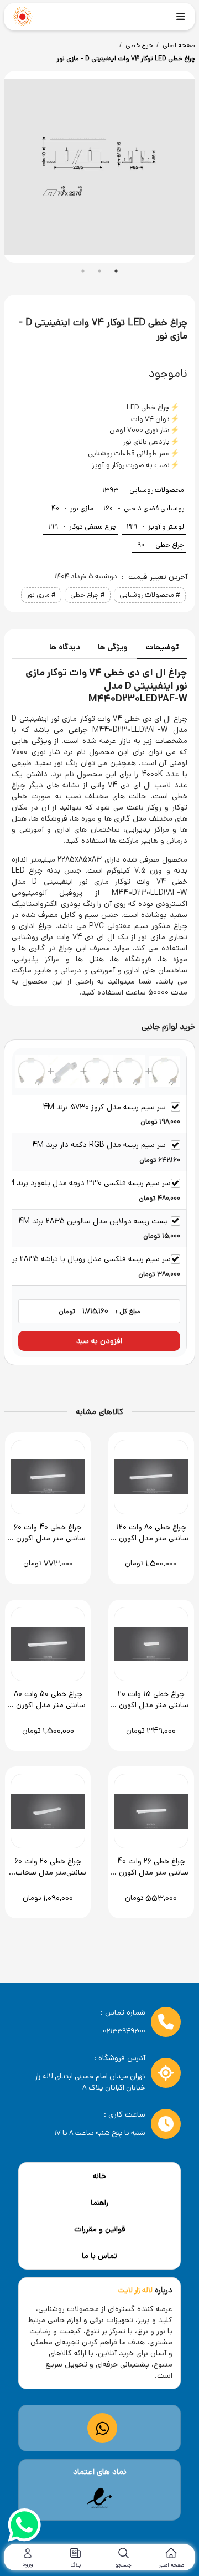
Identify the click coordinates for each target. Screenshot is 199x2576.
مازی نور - (72, 508)
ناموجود (168, 373)
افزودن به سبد (99, 1341)
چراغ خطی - (161, 545)
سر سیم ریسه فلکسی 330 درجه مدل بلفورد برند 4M (87, 1183)
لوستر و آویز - (155, 527)
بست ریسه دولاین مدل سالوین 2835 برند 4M (93, 1221)
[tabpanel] (99, 167)
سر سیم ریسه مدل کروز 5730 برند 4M (104, 1107)
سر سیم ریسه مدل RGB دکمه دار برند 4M (99, 1145)
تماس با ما (99, 2256)
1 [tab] (83, 271)
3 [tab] (116, 271)
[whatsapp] (24, 2527)
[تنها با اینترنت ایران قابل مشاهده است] (99, 2498)
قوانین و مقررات (100, 2229)
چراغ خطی (139, 45)
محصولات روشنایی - (143, 490)
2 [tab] (99, 271)
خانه (99, 2176)
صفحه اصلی (179, 45)
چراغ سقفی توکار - (82, 527)
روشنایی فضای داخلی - (144, 508)
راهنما (99, 2203)
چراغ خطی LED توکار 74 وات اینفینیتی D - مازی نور (126, 58)
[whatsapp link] (103, 2428)
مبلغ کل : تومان (99, 1311)
